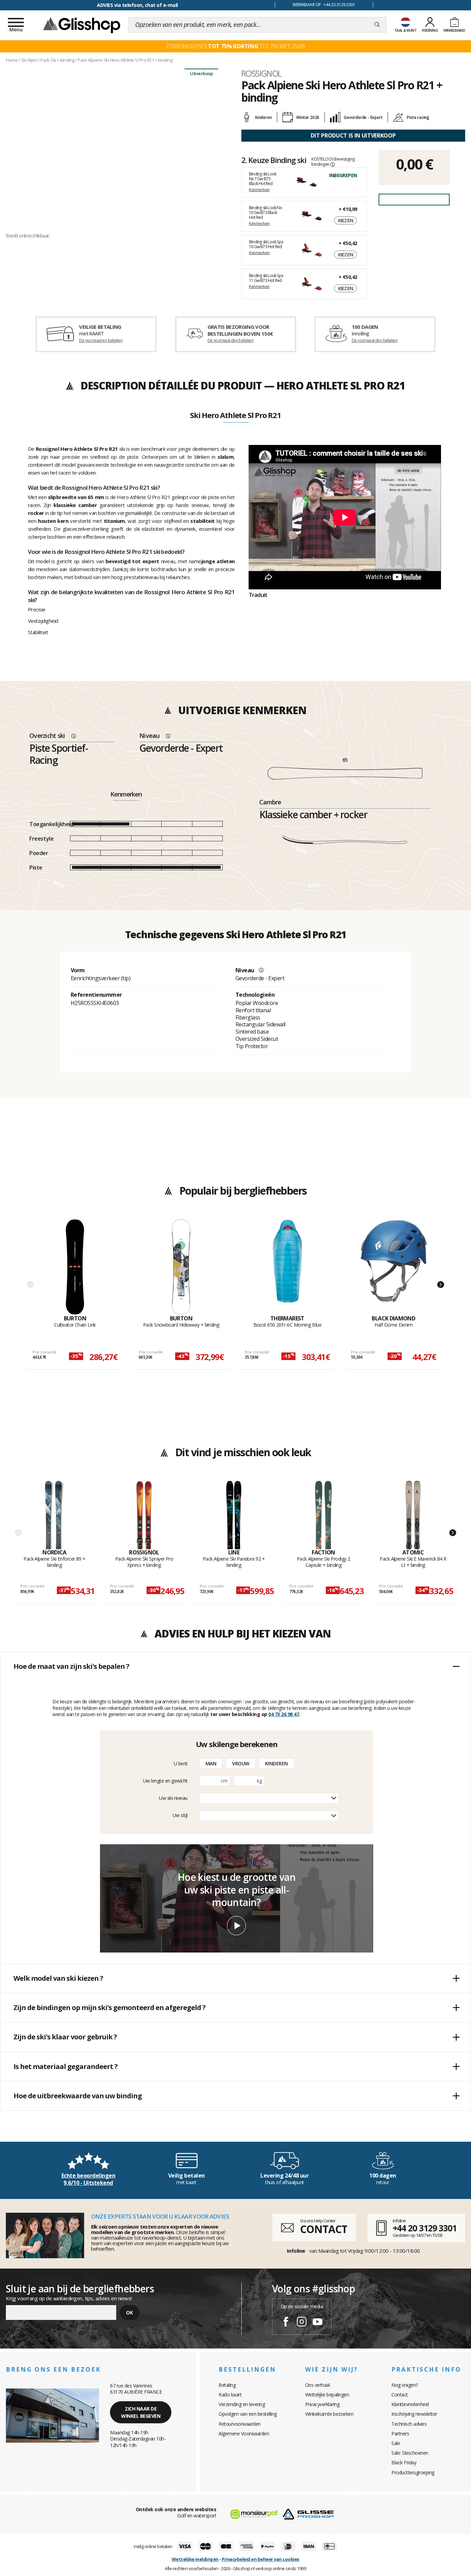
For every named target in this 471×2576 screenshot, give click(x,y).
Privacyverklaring (322, 2404)
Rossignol (262, 73)
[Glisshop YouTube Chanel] (318, 2323)
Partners (400, 2433)
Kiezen (346, 220)
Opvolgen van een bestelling (248, 2414)
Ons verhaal (318, 2385)
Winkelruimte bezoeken (329, 2414)
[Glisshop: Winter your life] (82, 25)
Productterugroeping (413, 2472)
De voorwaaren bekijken (101, 340)
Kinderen (277, 1763)
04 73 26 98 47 (284, 1714)
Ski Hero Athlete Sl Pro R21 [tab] (235, 416)
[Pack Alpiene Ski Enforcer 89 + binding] (55, 1515)
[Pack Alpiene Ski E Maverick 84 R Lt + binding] (413, 1515)
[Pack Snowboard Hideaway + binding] (181, 1267)
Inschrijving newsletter (414, 2414)
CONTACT (323, 2229)
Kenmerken (259, 189)
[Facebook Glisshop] (286, 2323)
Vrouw (241, 1763)
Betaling (227, 2385)
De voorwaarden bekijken (231, 340)
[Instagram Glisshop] (302, 2323)
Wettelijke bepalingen (327, 2395)
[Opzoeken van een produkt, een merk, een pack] (377, 25)
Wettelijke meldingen (195, 2559)
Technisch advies (409, 2424)
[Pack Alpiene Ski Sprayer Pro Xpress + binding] (144, 1515)
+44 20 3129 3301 (425, 2228)
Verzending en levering (242, 2404)
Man (211, 1763)
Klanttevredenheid (410, 2404)
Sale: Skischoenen (410, 2453)
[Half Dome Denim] (394, 1267)
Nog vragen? (405, 2385)
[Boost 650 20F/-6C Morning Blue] (287, 1267)
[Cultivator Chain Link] (75, 1267)
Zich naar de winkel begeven (141, 2412)
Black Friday (404, 2462)
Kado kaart (230, 2395)
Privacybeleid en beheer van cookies (260, 2559)
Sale (396, 2443)
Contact (400, 2395)
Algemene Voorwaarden (244, 2433)
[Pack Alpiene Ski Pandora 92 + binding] (234, 1515)
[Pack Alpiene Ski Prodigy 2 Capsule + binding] (324, 1515)
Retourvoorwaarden (240, 2424)
